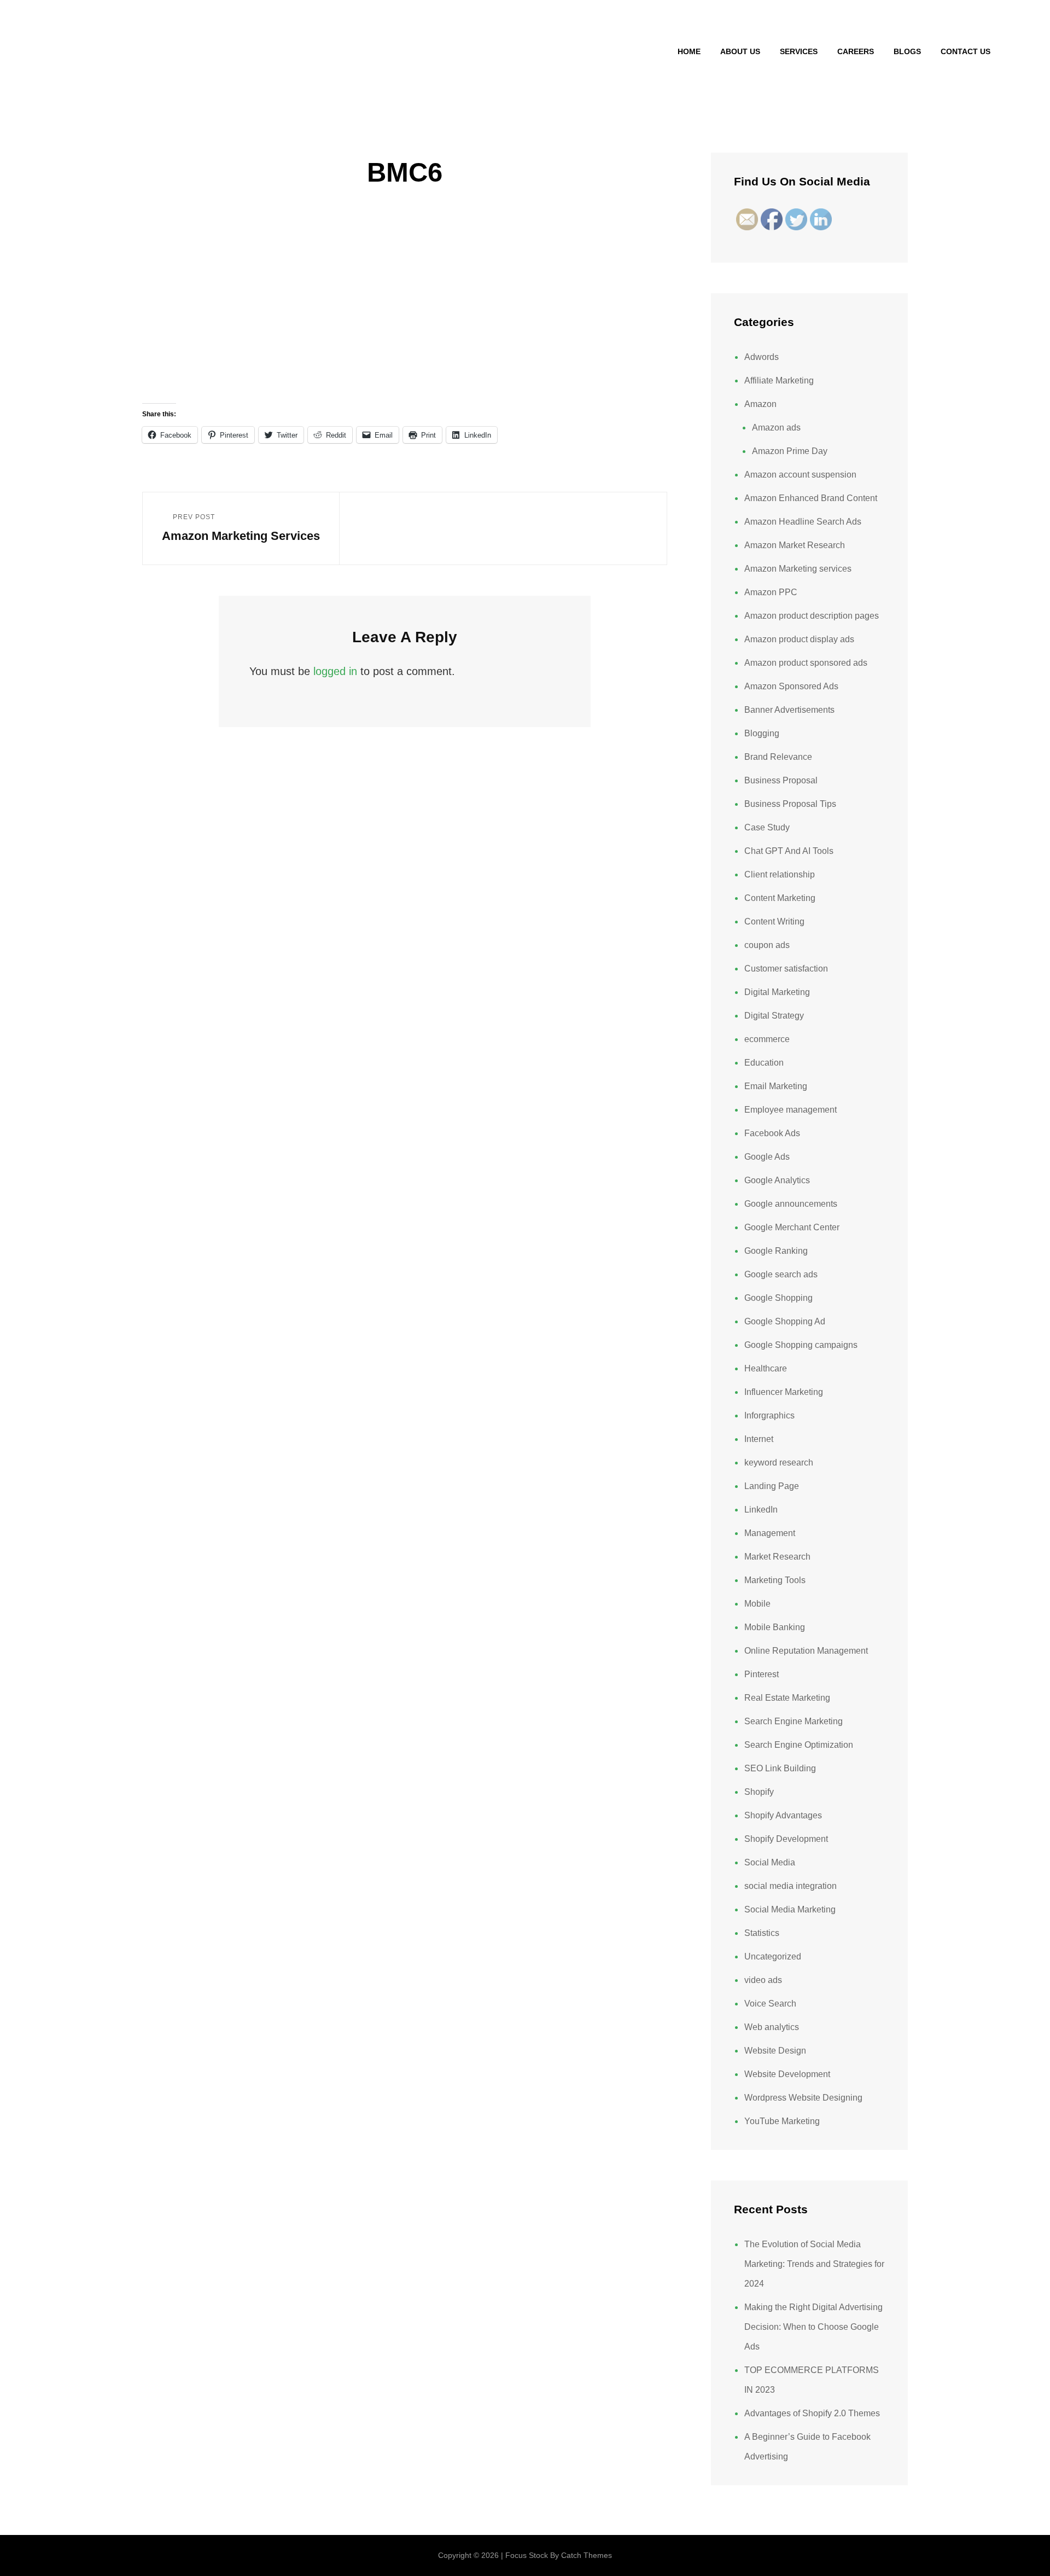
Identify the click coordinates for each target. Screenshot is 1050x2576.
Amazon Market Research (795, 545)
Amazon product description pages (812, 616)
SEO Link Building (780, 1768)
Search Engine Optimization (799, 1745)
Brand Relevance (778, 757)
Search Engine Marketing (794, 1721)
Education (764, 1063)
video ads (763, 1980)
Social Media (770, 1862)
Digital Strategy (774, 1016)
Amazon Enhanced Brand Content (811, 498)
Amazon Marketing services (798, 569)
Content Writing (774, 921)
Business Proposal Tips (790, 804)
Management (770, 1533)
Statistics (762, 1933)
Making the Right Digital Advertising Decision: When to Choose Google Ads (813, 2327)
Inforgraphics (769, 1415)
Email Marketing (776, 1086)
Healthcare (766, 1368)
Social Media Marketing (790, 1909)
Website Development (787, 2074)
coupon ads (767, 945)
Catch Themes (587, 2555)
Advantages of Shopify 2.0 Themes (812, 2413)
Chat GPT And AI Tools (789, 851)
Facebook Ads (772, 1133)
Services (799, 51)
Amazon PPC (771, 592)
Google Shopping (778, 1298)
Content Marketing (780, 898)
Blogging (762, 733)
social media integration (791, 1886)
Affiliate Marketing (779, 380)
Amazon (760, 404)
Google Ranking (776, 1251)
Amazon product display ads (799, 639)
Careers (856, 51)
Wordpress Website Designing (803, 2098)
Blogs (907, 51)
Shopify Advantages (783, 1815)
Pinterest (762, 1674)
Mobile (757, 1604)
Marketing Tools (775, 1580)
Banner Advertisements (789, 710)
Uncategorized (773, 1956)
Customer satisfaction (786, 969)
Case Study (767, 827)
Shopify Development (786, 1839)
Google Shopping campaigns (801, 1345)
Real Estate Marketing (787, 1698)
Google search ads (781, 1274)
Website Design (775, 2051)
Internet (759, 1439)
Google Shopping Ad (785, 1321)
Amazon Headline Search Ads (803, 522)
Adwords (762, 357)
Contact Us (966, 51)
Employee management (791, 1110)
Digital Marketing (777, 992)
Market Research (777, 1557)
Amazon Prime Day (790, 451)
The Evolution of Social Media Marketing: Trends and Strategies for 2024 (814, 2264)
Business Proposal (781, 780)
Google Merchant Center (792, 1227)
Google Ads (767, 1157)
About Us (740, 51)
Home (689, 51)
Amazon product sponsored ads (806, 663)
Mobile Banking (775, 1627)
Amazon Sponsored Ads (791, 686)
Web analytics (772, 2027)
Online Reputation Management (806, 1651)
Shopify (759, 1792)
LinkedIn (761, 1510)
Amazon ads (776, 428)
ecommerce (767, 1039)
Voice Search (770, 2004)
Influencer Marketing (784, 1392)
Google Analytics (777, 1180)
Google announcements (791, 1204)
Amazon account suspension (800, 475)
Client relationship (780, 874)
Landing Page (772, 1486)
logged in (335, 671)
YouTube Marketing (782, 2121)
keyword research (779, 1463)
